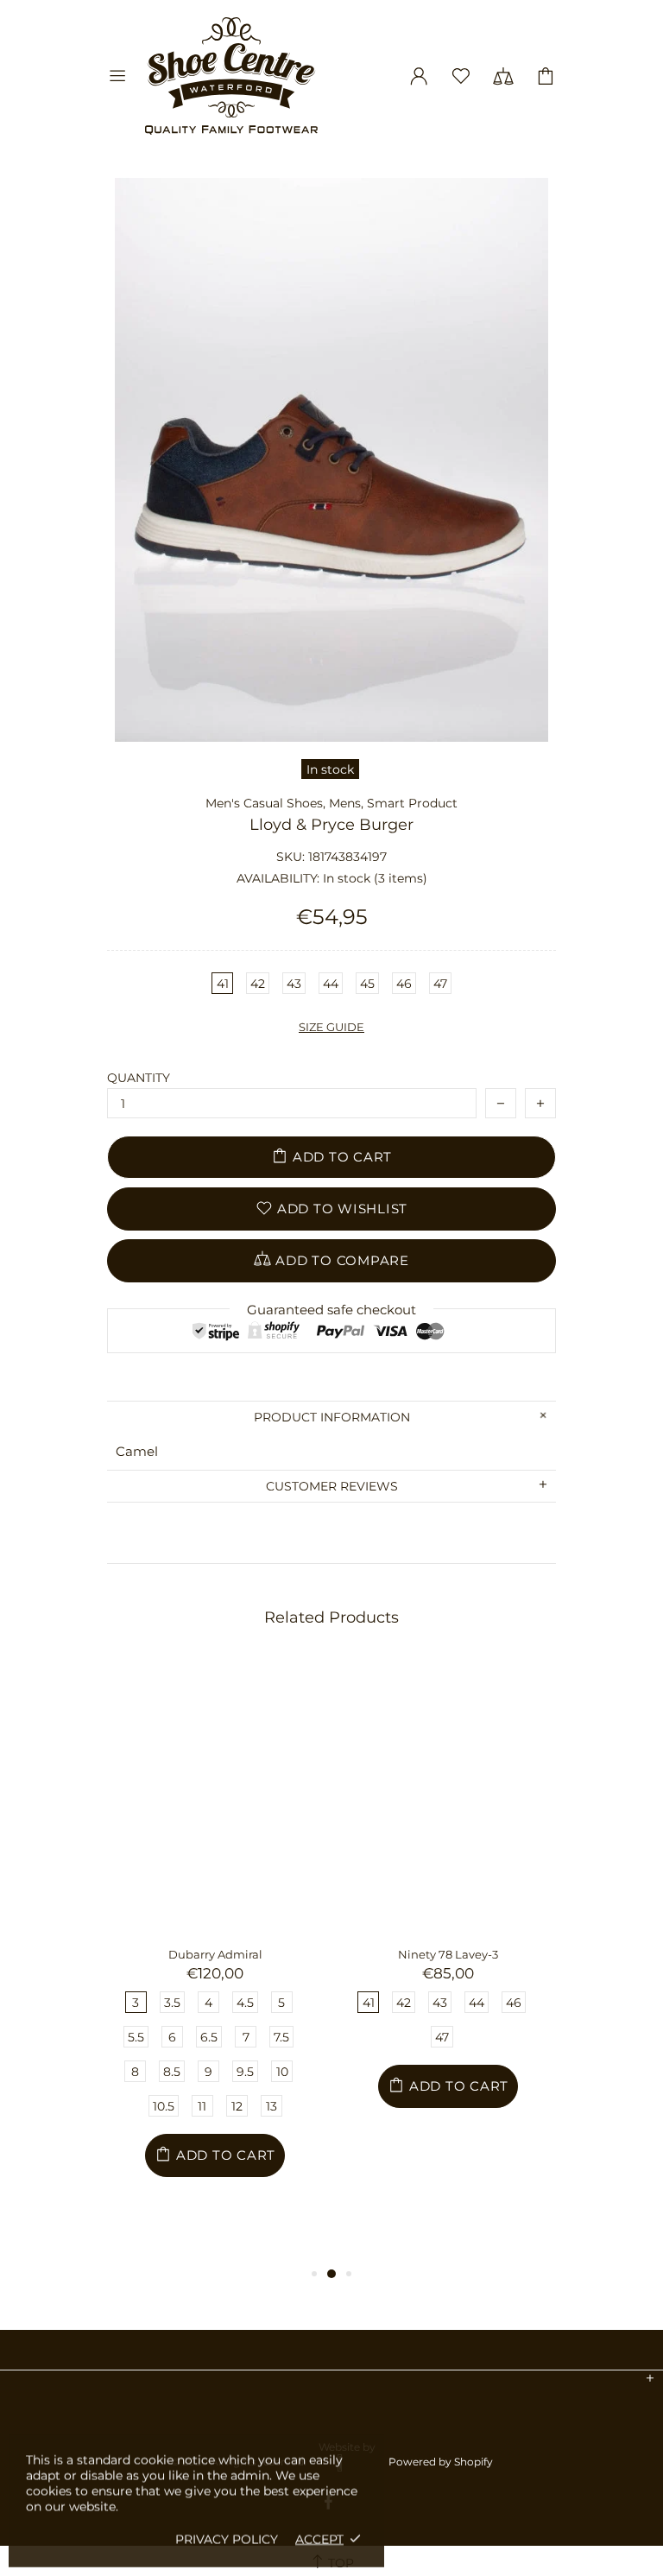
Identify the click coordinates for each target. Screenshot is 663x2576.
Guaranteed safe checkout (331, 1310)
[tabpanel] (215, 1961)
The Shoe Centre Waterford (231, 76)
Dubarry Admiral (215, 1954)
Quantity (139, 1078)
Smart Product (412, 803)
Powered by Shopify (441, 2462)
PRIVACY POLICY (227, 2539)
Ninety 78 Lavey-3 (448, 1954)
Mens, (346, 803)
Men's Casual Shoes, (265, 803)
